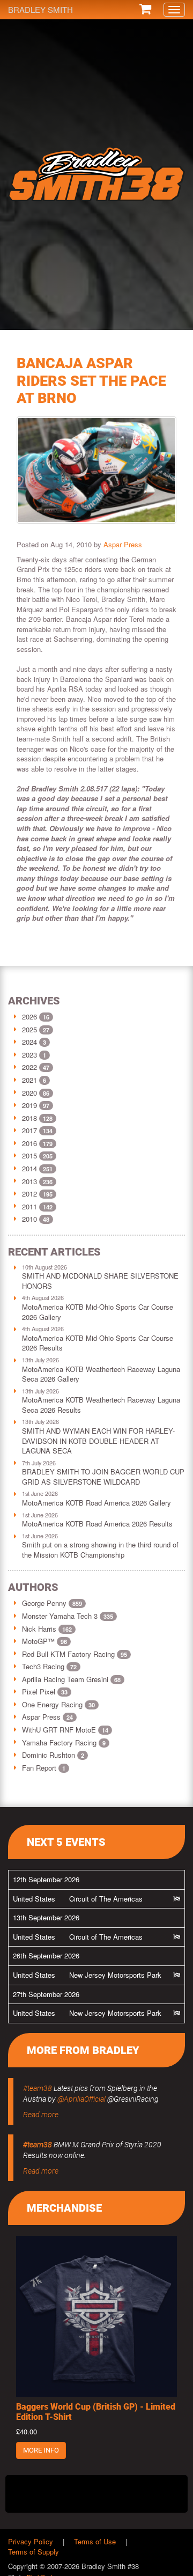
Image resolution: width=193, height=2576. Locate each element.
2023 (29, 1055)
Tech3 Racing (49, 1666)
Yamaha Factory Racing (64, 1742)
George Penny (52, 1603)
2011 (29, 1206)
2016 (29, 1143)
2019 (29, 1105)
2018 (29, 1118)
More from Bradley (83, 2050)
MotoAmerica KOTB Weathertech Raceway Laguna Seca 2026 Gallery (101, 1374)
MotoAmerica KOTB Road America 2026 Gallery (96, 1503)
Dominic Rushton (53, 1755)
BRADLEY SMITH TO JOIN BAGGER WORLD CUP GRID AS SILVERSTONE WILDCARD (103, 1477)
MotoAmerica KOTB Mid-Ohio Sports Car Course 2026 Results (98, 1343)
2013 (29, 1181)
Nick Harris (47, 1629)
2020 (29, 1093)
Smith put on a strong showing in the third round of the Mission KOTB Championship (100, 1550)
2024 (29, 1042)
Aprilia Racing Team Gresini (71, 1679)
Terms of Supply (34, 2552)
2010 (29, 1219)
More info (41, 2450)
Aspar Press (123, 544)
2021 (29, 1080)
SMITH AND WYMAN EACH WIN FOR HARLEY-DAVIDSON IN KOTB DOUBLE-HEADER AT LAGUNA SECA (98, 1441)
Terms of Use (95, 2541)
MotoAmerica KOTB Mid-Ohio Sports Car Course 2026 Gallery (98, 1312)
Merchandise (64, 2208)
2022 (29, 1067)
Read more (41, 2115)
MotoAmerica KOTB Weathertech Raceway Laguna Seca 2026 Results (101, 1405)
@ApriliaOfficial (81, 2099)
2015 (29, 1155)
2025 (29, 1029)
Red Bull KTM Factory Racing (75, 1654)
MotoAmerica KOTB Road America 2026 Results (97, 1524)
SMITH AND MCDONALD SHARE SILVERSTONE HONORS (100, 1281)
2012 (29, 1194)
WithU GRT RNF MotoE (65, 1730)
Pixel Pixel (45, 1691)
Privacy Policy (31, 2541)
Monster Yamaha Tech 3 (68, 1616)
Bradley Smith (40, 9)
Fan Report (44, 1768)
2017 (29, 1130)
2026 (29, 1017)
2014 (29, 1168)
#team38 (38, 2088)
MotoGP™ (44, 1641)
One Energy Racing (58, 1704)
